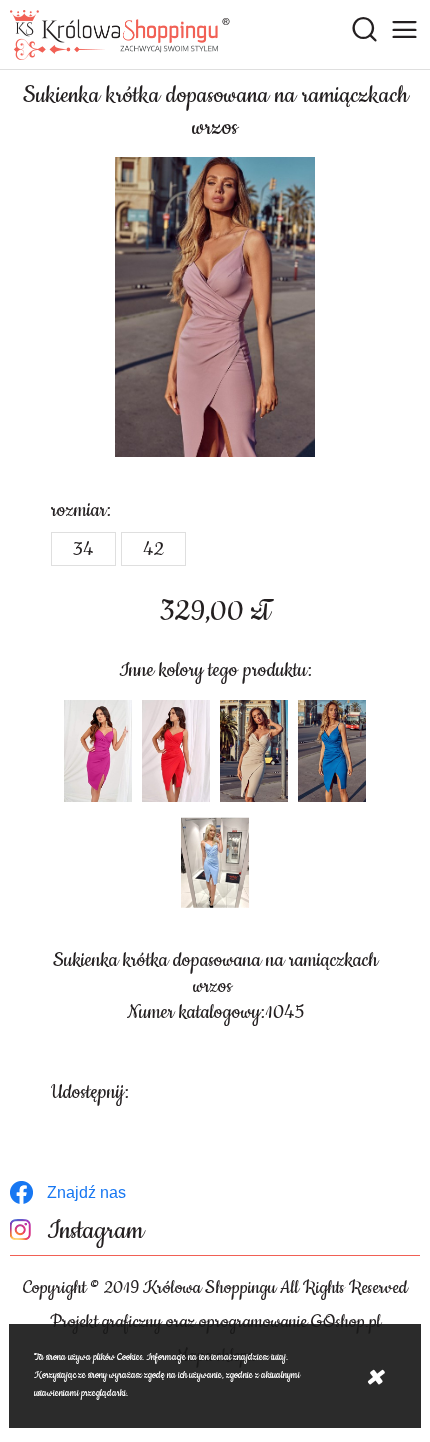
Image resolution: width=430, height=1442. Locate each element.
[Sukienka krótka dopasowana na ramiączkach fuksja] (98, 751)
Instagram (95, 1231)
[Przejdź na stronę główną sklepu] (120, 35)
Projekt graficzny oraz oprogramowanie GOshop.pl (215, 1322)
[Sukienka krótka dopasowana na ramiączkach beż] (254, 751)
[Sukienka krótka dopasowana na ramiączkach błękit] (215, 863)
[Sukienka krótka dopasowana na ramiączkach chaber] (332, 751)
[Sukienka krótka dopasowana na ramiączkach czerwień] (176, 751)
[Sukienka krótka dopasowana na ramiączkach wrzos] (215, 307)
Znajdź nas (86, 1192)
